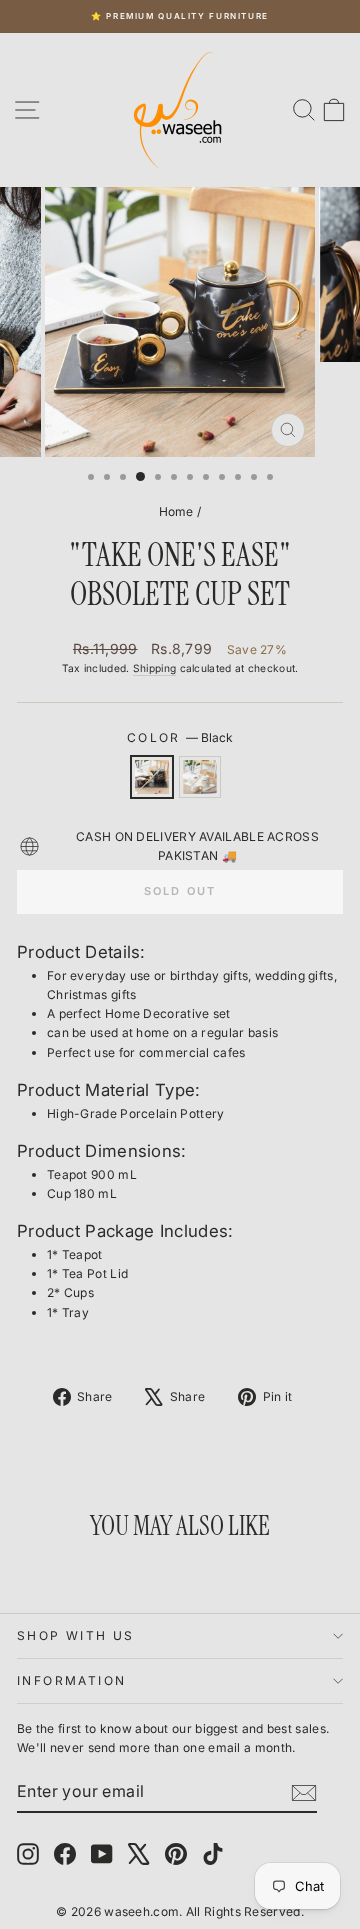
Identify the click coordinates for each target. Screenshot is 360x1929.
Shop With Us (76, 1635)
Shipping (154, 668)
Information (71, 1680)
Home (176, 511)
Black (152, 777)
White (200, 777)
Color (180, 737)
